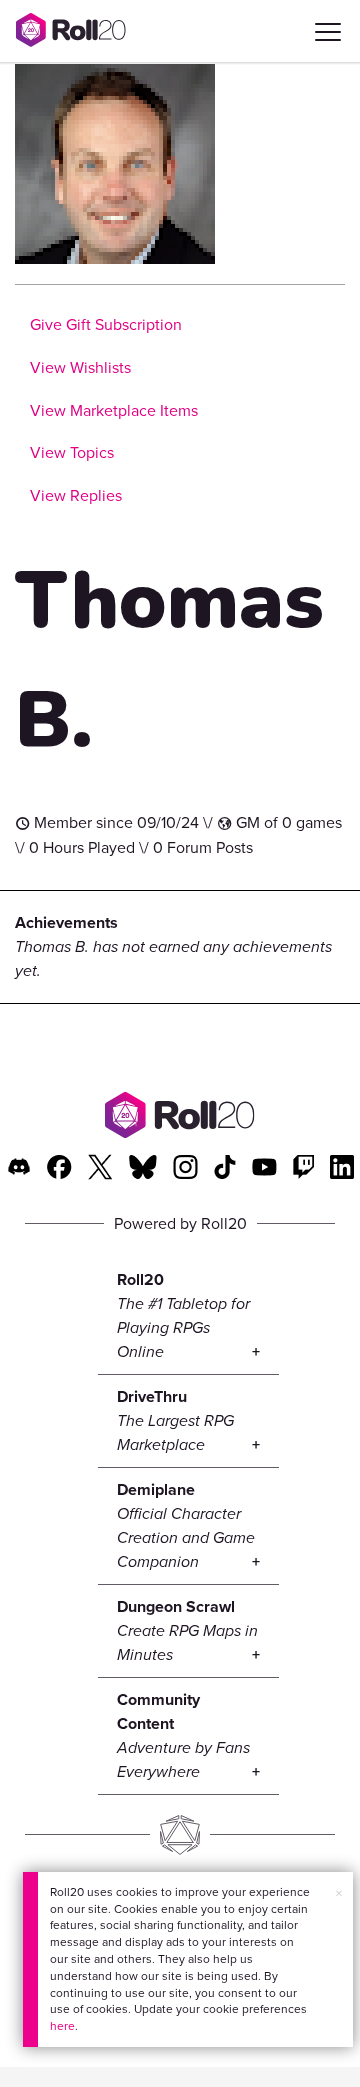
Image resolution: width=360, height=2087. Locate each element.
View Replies (76, 495)
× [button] (339, 1893)
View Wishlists (80, 367)
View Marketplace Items (114, 410)
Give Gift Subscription (106, 324)
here (62, 2026)
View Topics (72, 452)
